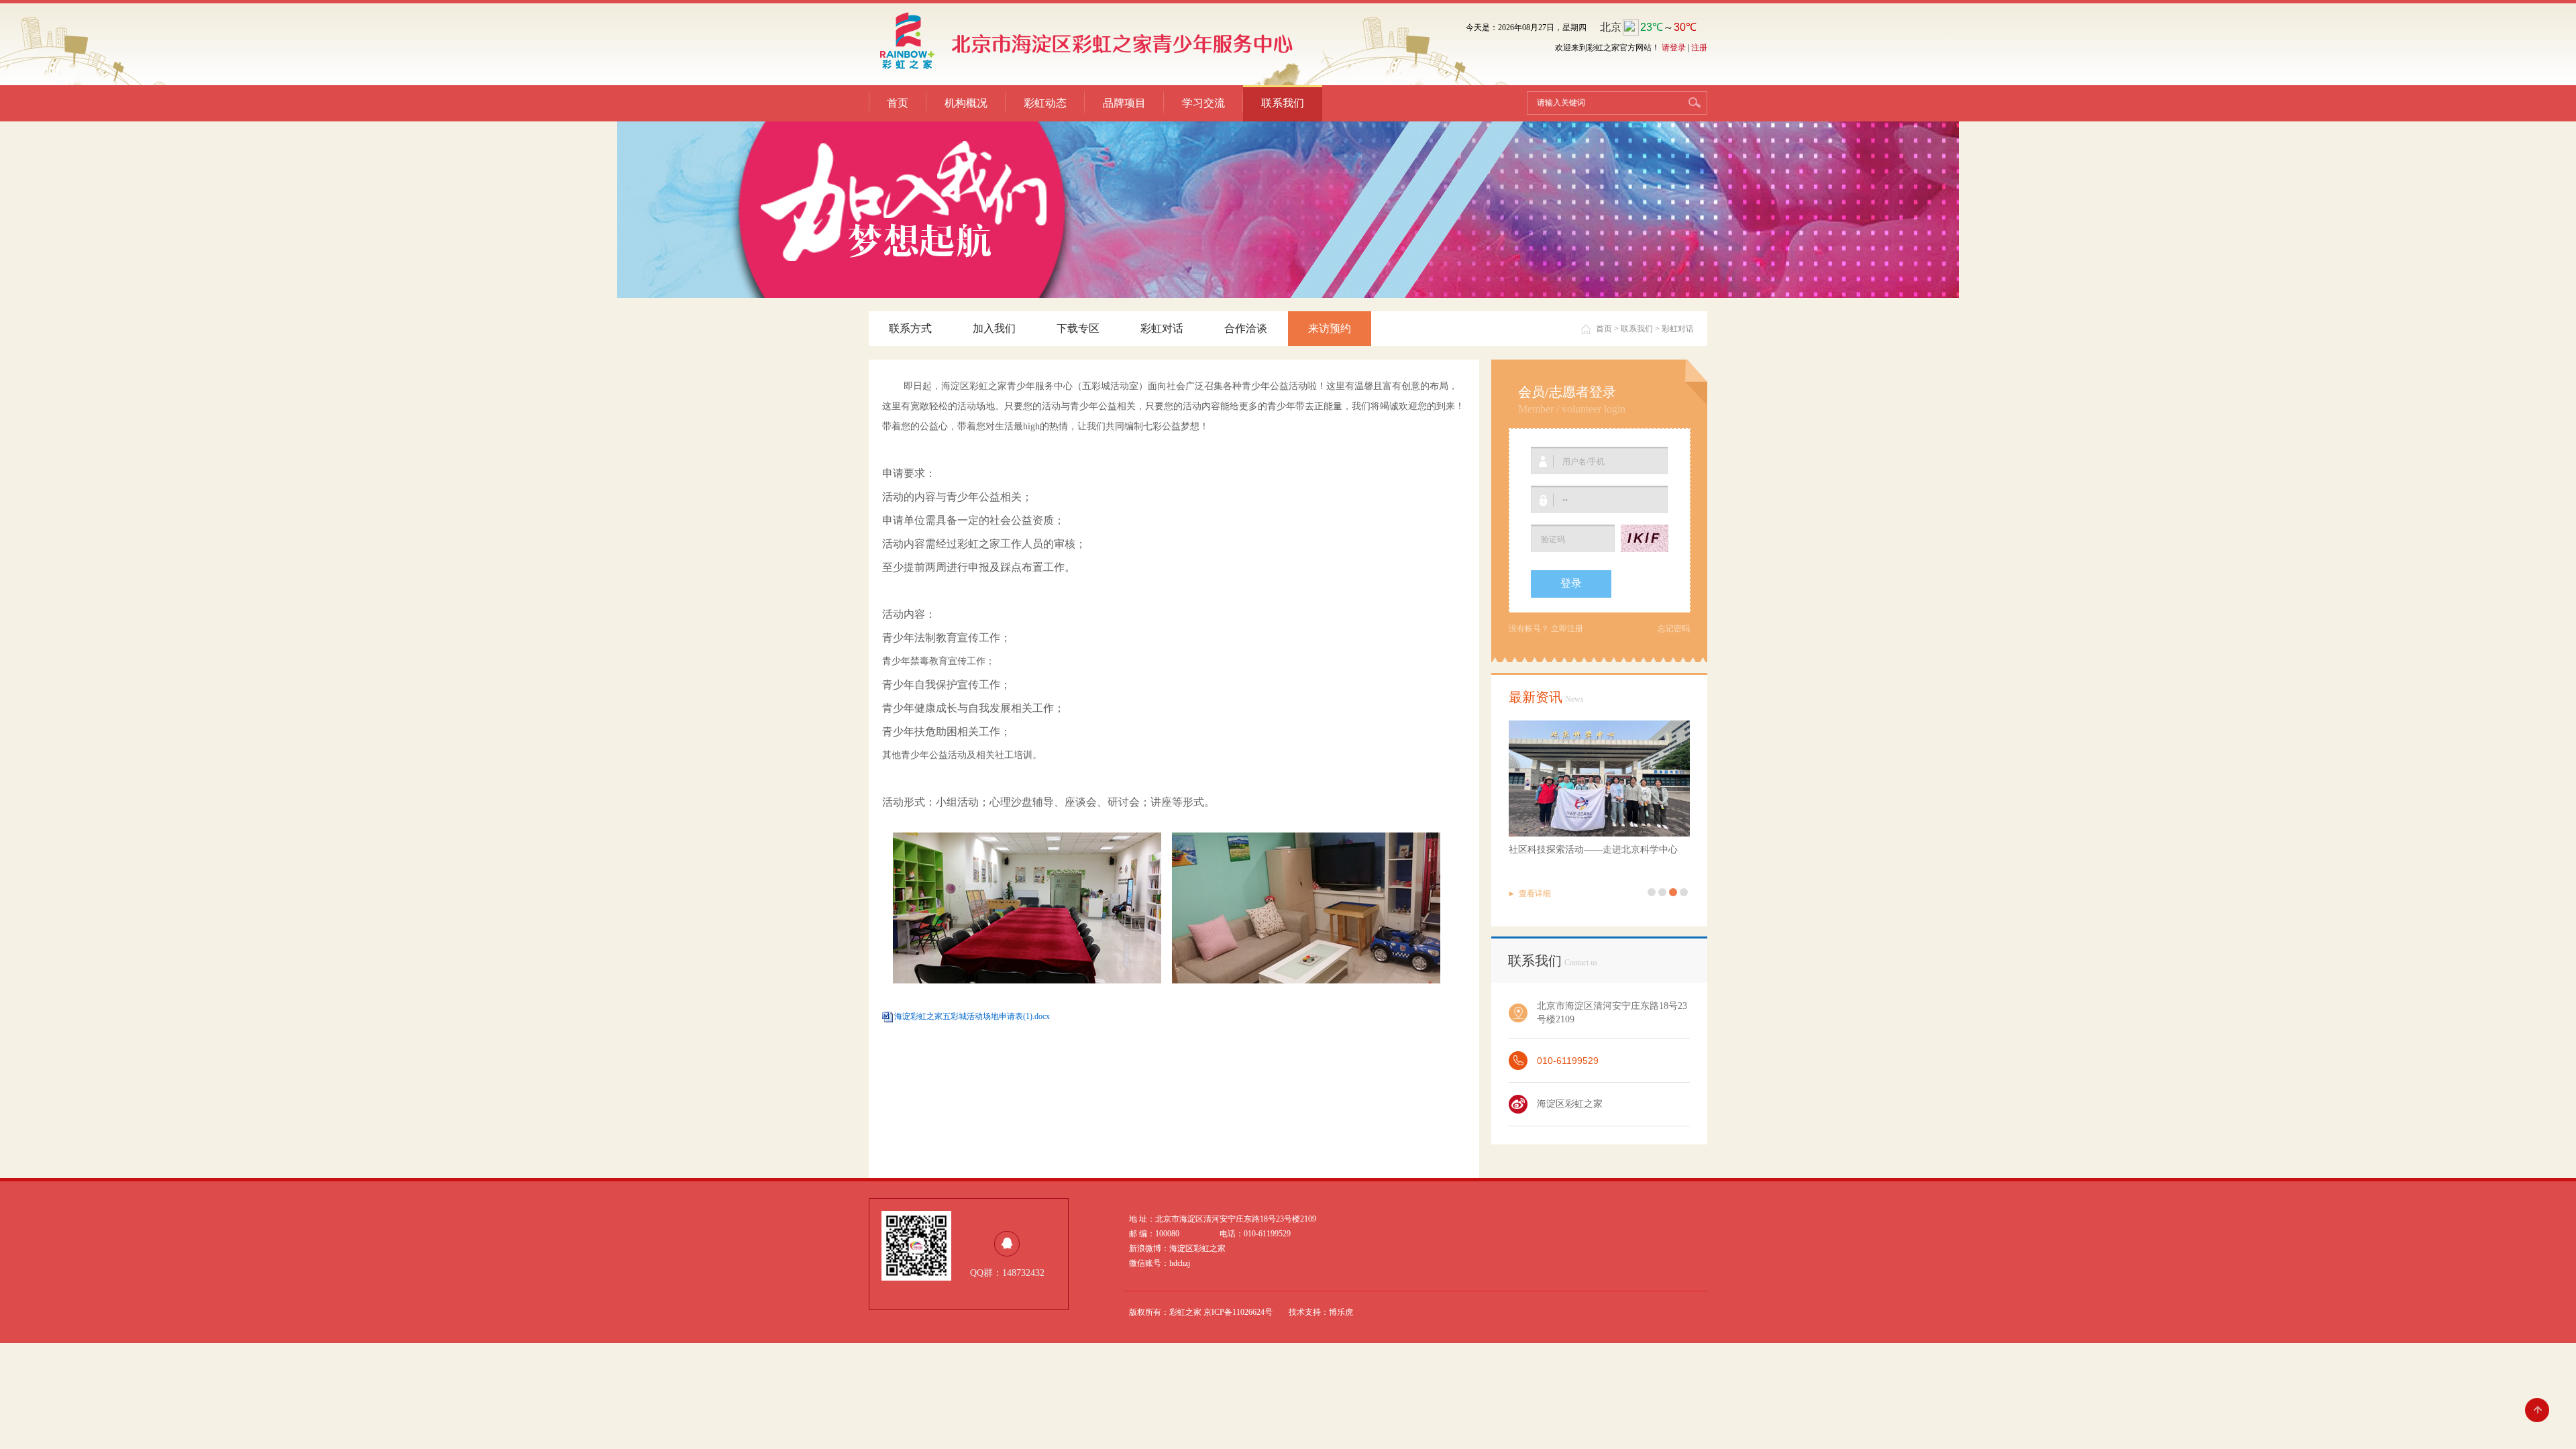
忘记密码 (1674, 629)
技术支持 (1305, 1312)
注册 (1699, 48)
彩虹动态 (1045, 103)
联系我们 (1283, 103)
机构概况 (966, 103)
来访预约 (1330, 328)
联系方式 (910, 328)
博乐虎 (1341, 1312)
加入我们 (994, 328)
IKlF (1644, 538)
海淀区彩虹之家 (1570, 1104)
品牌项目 (1124, 103)
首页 (898, 103)
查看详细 (1535, 894)
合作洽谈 (1246, 328)
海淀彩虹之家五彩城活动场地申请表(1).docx (972, 1016)
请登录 (1674, 48)
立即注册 (1567, 629)
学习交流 (1203, 103)
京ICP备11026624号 (1238, 1312)
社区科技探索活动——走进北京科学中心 (1593, 850)
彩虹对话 (1162, 328)
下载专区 (1078, 328)
